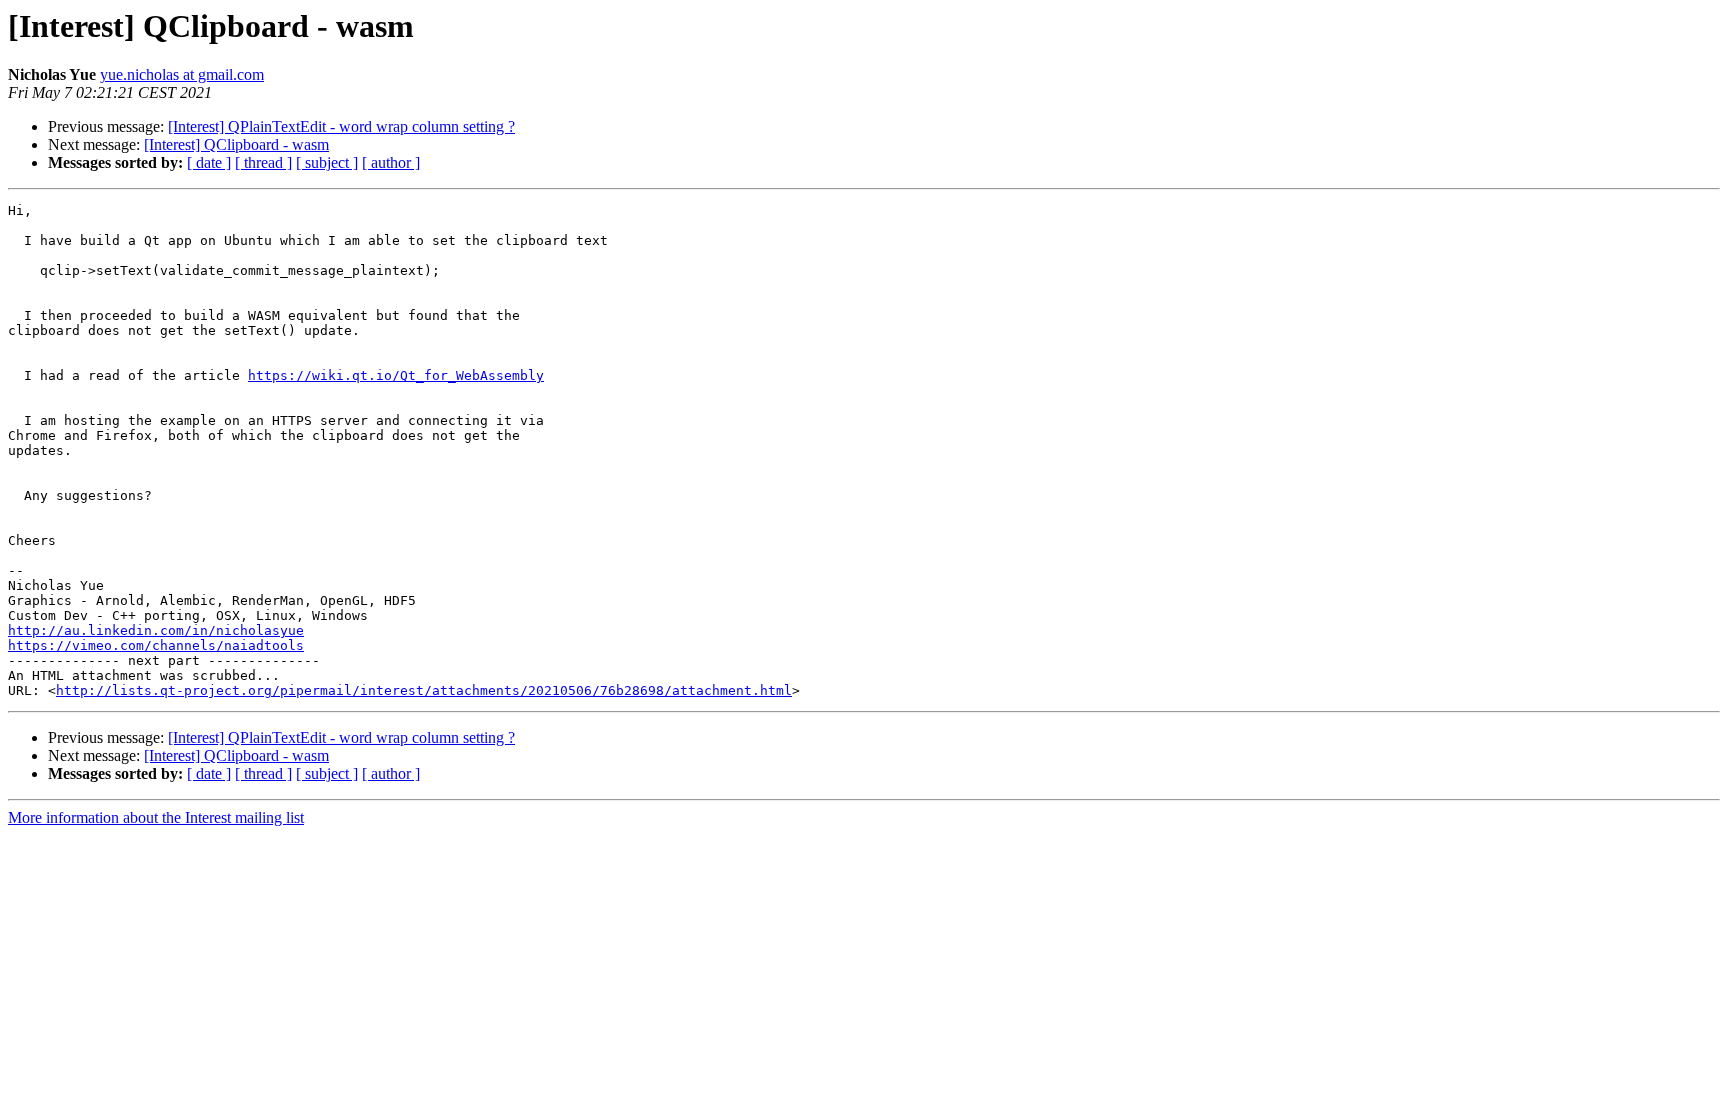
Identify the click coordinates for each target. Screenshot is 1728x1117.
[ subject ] (327, 162)
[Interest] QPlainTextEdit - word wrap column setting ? (341, 126)
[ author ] (391, 162)
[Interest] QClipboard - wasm (236, 144)
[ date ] (209, 162)
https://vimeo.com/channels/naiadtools (156, 645)
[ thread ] (263, 162)
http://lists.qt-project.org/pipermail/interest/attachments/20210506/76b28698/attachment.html (424, 690)
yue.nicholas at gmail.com (182, 74)
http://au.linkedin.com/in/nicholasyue (156, 630)
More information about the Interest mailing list (156, 817)
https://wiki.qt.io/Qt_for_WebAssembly (396, 375)
